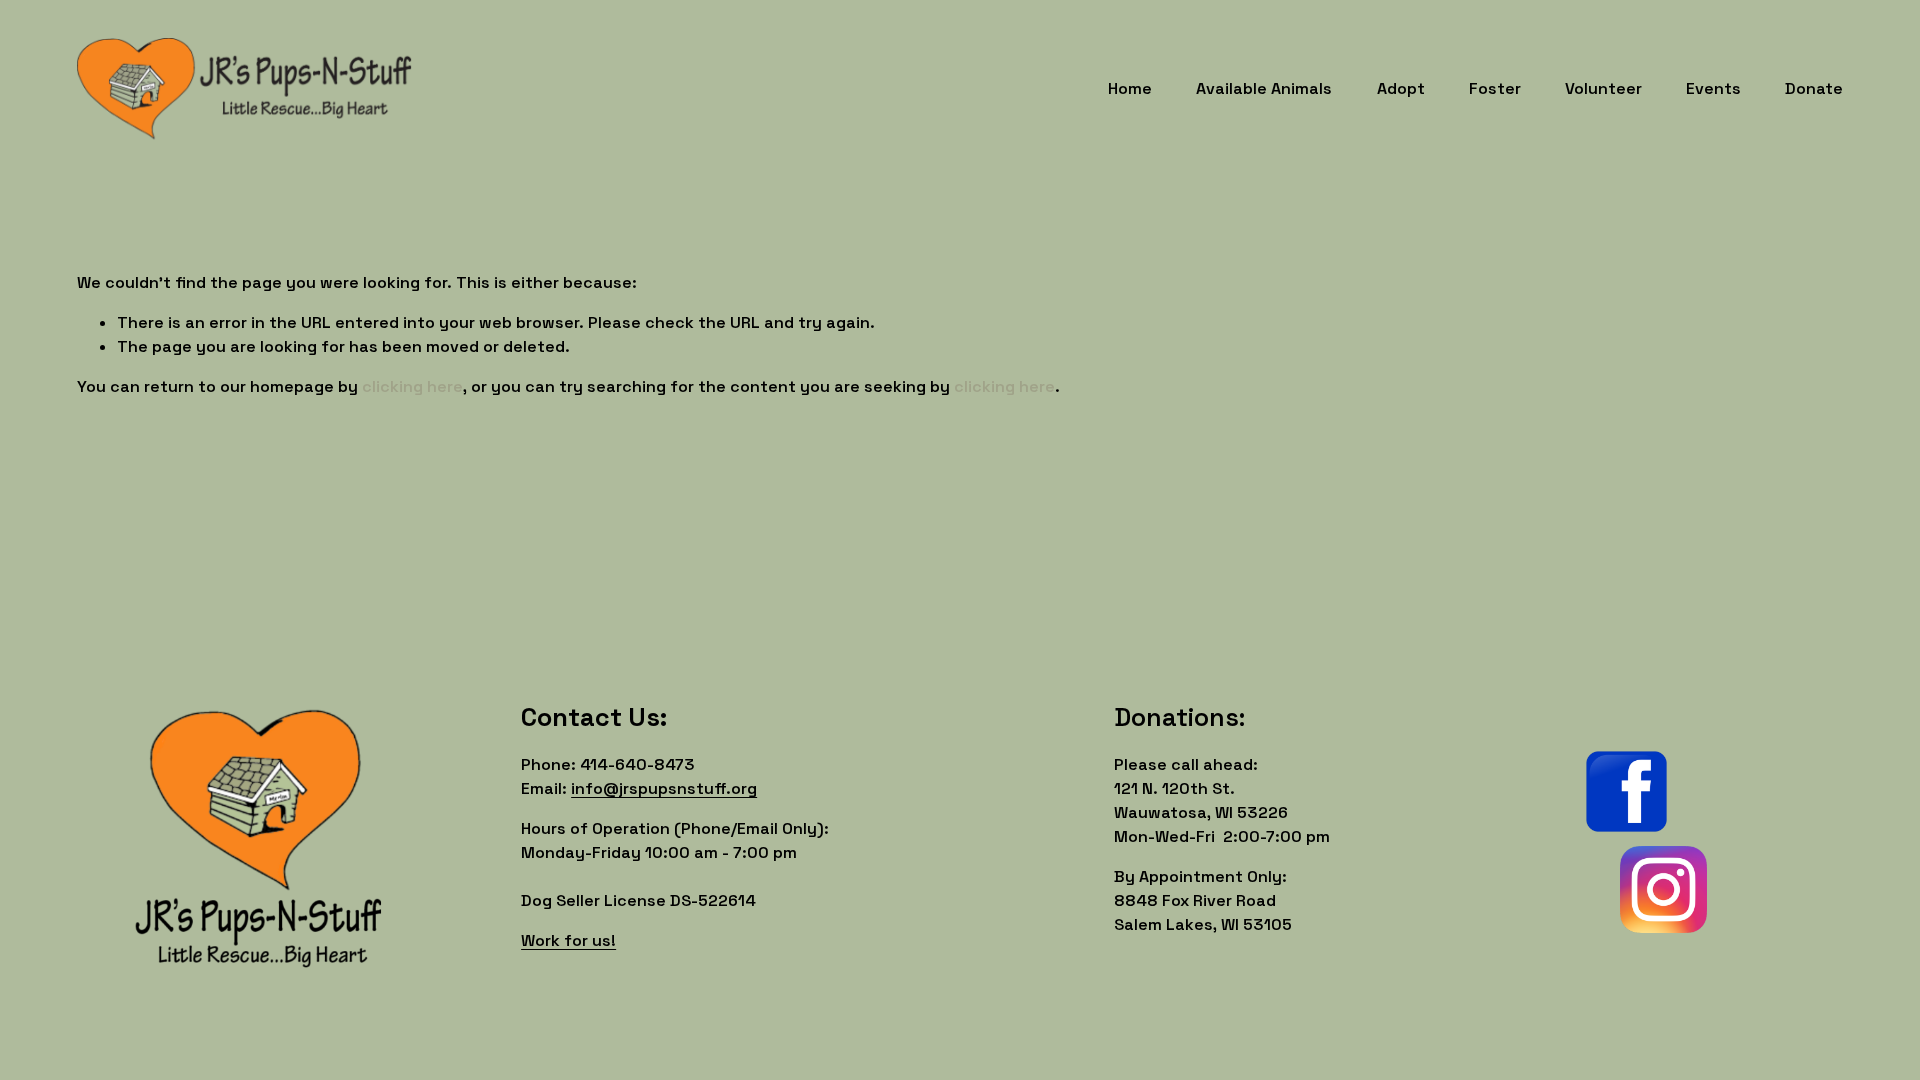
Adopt (1401, 88)
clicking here (412, 386)
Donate (1814, 88)
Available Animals (1264, 88)
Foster (1495, 88)
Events (1713, 88)
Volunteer (1603, 88)
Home (1130, 88)
